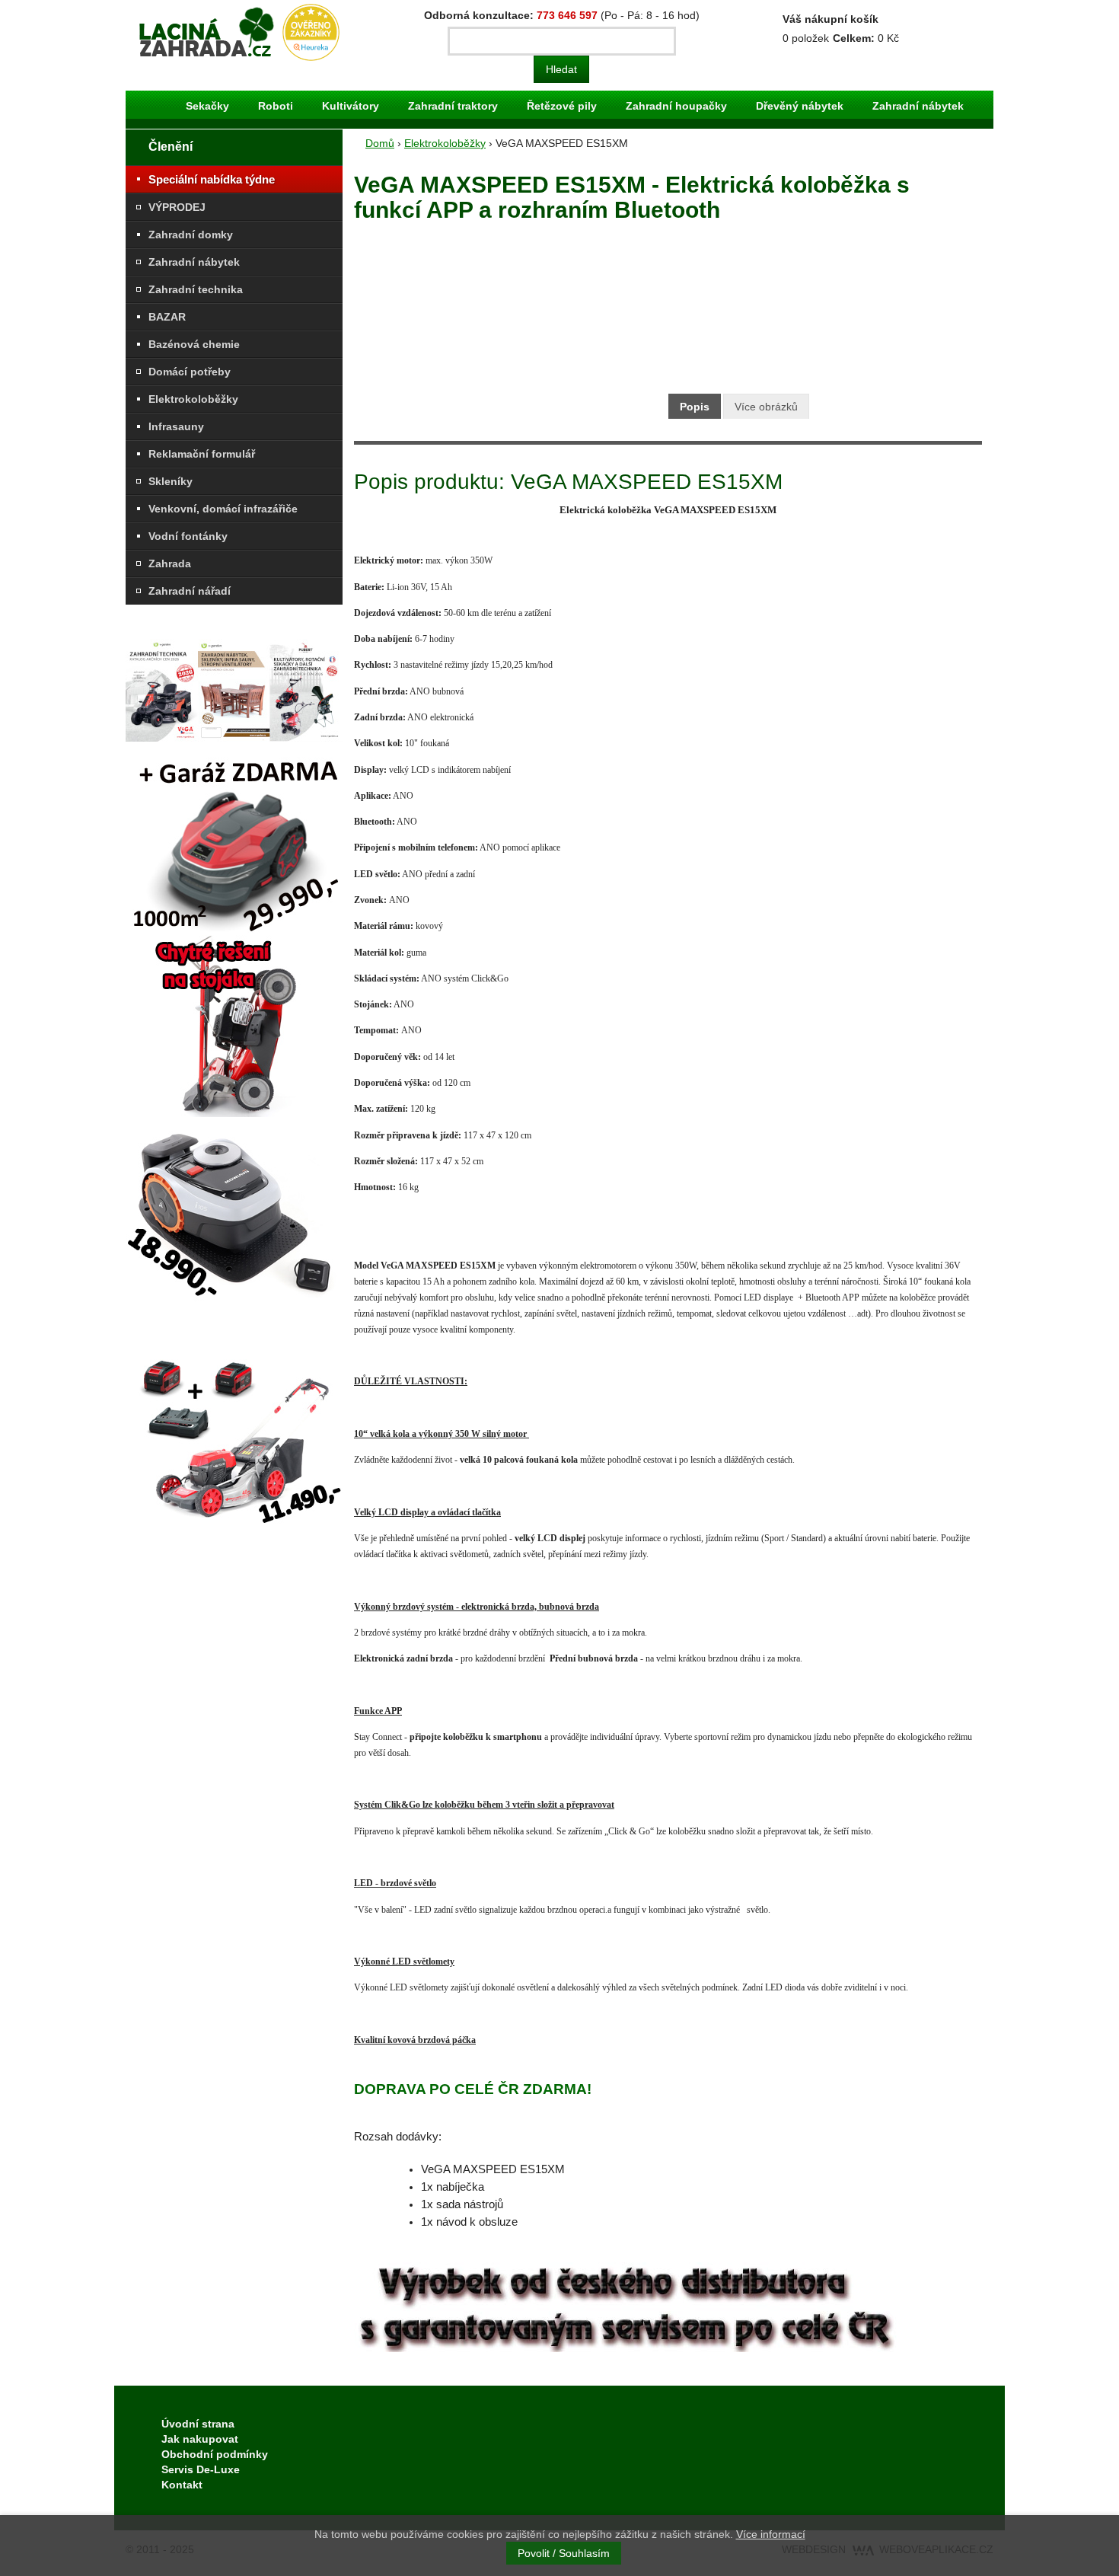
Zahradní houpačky (676, 106)
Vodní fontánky (188, 536)
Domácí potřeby (190, 372)
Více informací (771, 2534)
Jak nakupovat (200, 2439)
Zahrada (170, 563)
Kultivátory (351, 106)
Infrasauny (176, 426)
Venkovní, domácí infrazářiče (223, 509)
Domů (380, 143)
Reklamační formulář (202, 454)
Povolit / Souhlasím (564, 2553)
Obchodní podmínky (215, 2454)
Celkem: (854, 38)
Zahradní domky (191, 235)
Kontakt (182, 2485)
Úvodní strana (198, 2424)
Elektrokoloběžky (193, 399)
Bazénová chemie (194, 344)
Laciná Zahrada (171, 11)
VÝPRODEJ (177, 207)
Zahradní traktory (453, 106)
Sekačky (207, 106)
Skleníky (171, 481)
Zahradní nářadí (190, 591)
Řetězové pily (562, 106)
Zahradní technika (196, 289)
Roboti (276, 106)
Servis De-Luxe (201, 2469)
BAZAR (167, 317)
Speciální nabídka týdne (212, 179)
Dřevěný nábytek (800, 106)
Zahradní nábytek (918, 106)
